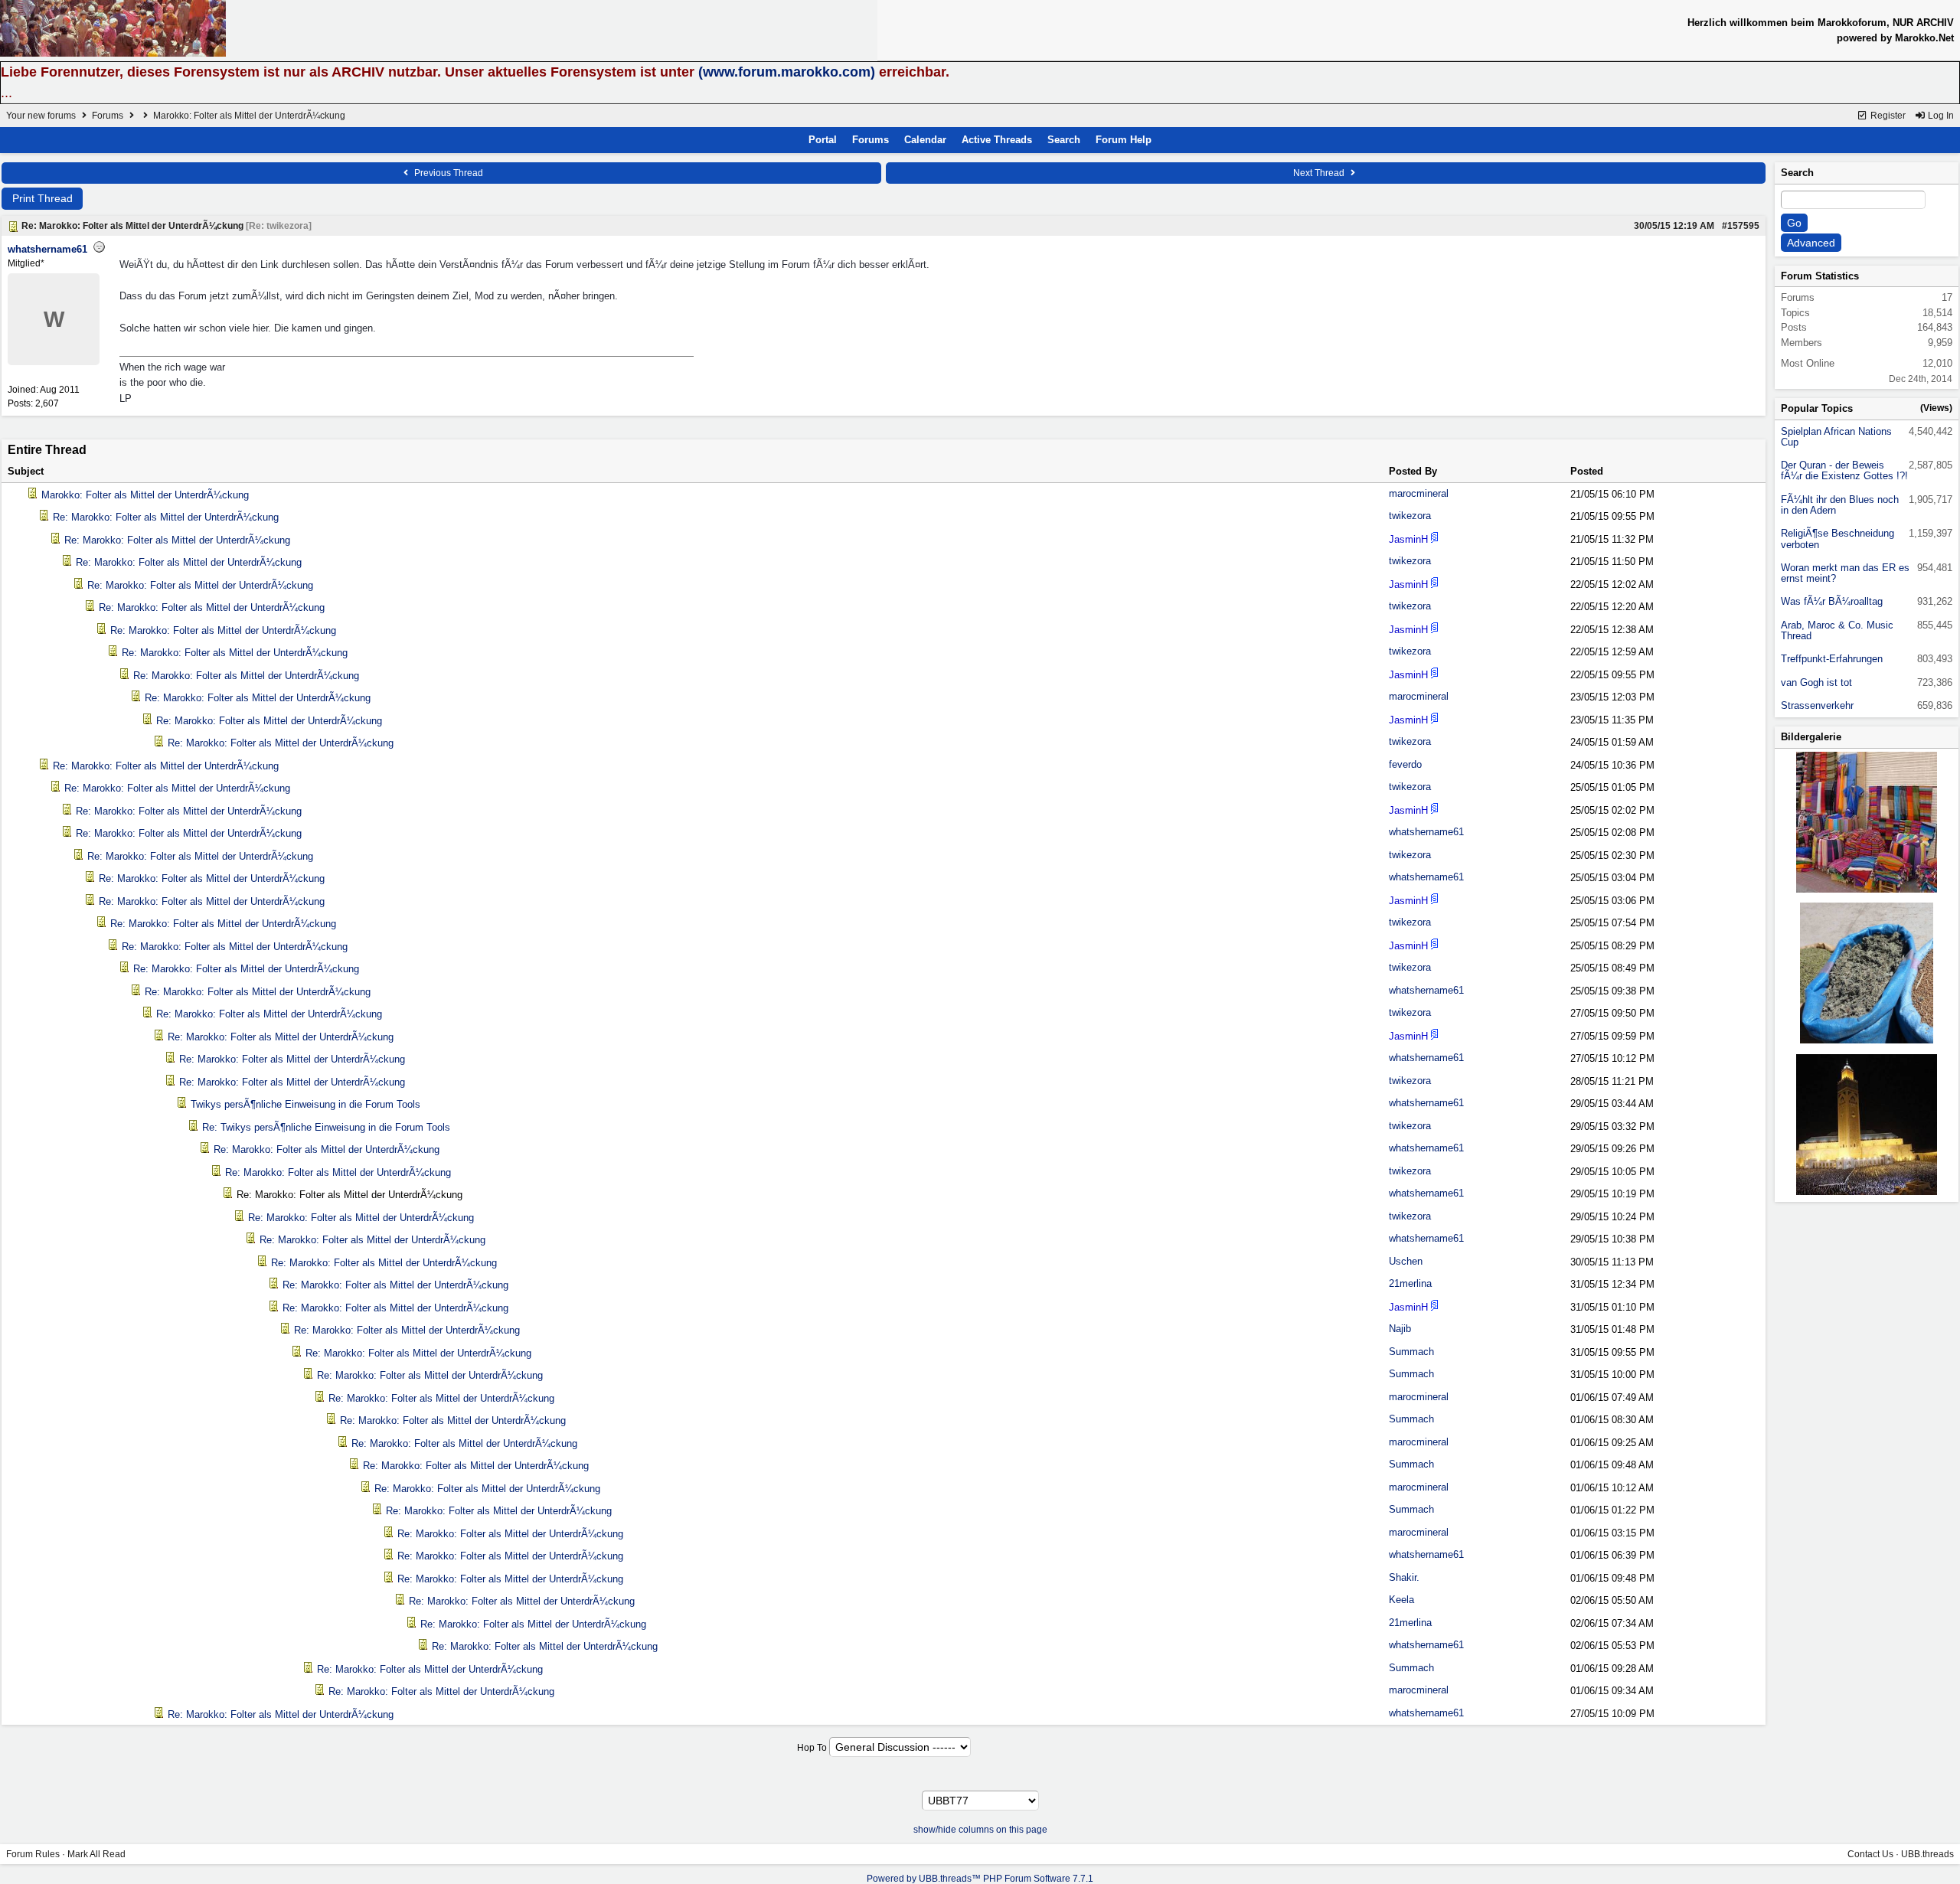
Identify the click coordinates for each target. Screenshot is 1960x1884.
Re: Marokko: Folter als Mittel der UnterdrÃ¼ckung (166, 517)
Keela (1401, 1600)
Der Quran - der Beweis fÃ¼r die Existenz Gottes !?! (1844, 470)
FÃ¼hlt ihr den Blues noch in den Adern (1840, 505)
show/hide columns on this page (980, 1830)
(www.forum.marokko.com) (787, 72)
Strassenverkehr (1817, 705)
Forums (108, 116)
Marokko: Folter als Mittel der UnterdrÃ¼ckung (145, 495)
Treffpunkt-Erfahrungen (1832, 659)
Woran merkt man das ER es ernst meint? (1845, 573)
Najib (1400, 1329)
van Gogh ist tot (1816, 682)
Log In (1940, 116)
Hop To (812, 1748)
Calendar (925, 140)
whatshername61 (47, 249)
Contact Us (1870, 1854)
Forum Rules (33, 1854)
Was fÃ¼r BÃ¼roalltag (1832, 601)
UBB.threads (1927, 1854)
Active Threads (997, 140)
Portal (823, 140)
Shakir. (1404, 1577)
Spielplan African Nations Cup (1836, 437)
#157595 (1741, 226)
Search (1064, 140)
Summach (1411, 1352)
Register (1887, 116)
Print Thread (42, 198)
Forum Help (1124, 140)
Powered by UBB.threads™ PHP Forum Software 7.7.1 (980, 1879)
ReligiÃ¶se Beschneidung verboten (1837, 539)
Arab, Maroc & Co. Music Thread (1837, 630)
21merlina (1410, 1283)
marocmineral (1419, 493)
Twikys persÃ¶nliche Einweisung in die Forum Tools (305, 1104)
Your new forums (41, 116)
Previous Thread (448, 173)
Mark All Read (96, 1854)
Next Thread (1320, 173)
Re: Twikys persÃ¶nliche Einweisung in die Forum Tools (326, 1127)
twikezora (1410, 516)
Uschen (1406, 1261)
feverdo (1405, 764)
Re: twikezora (279, 226)
